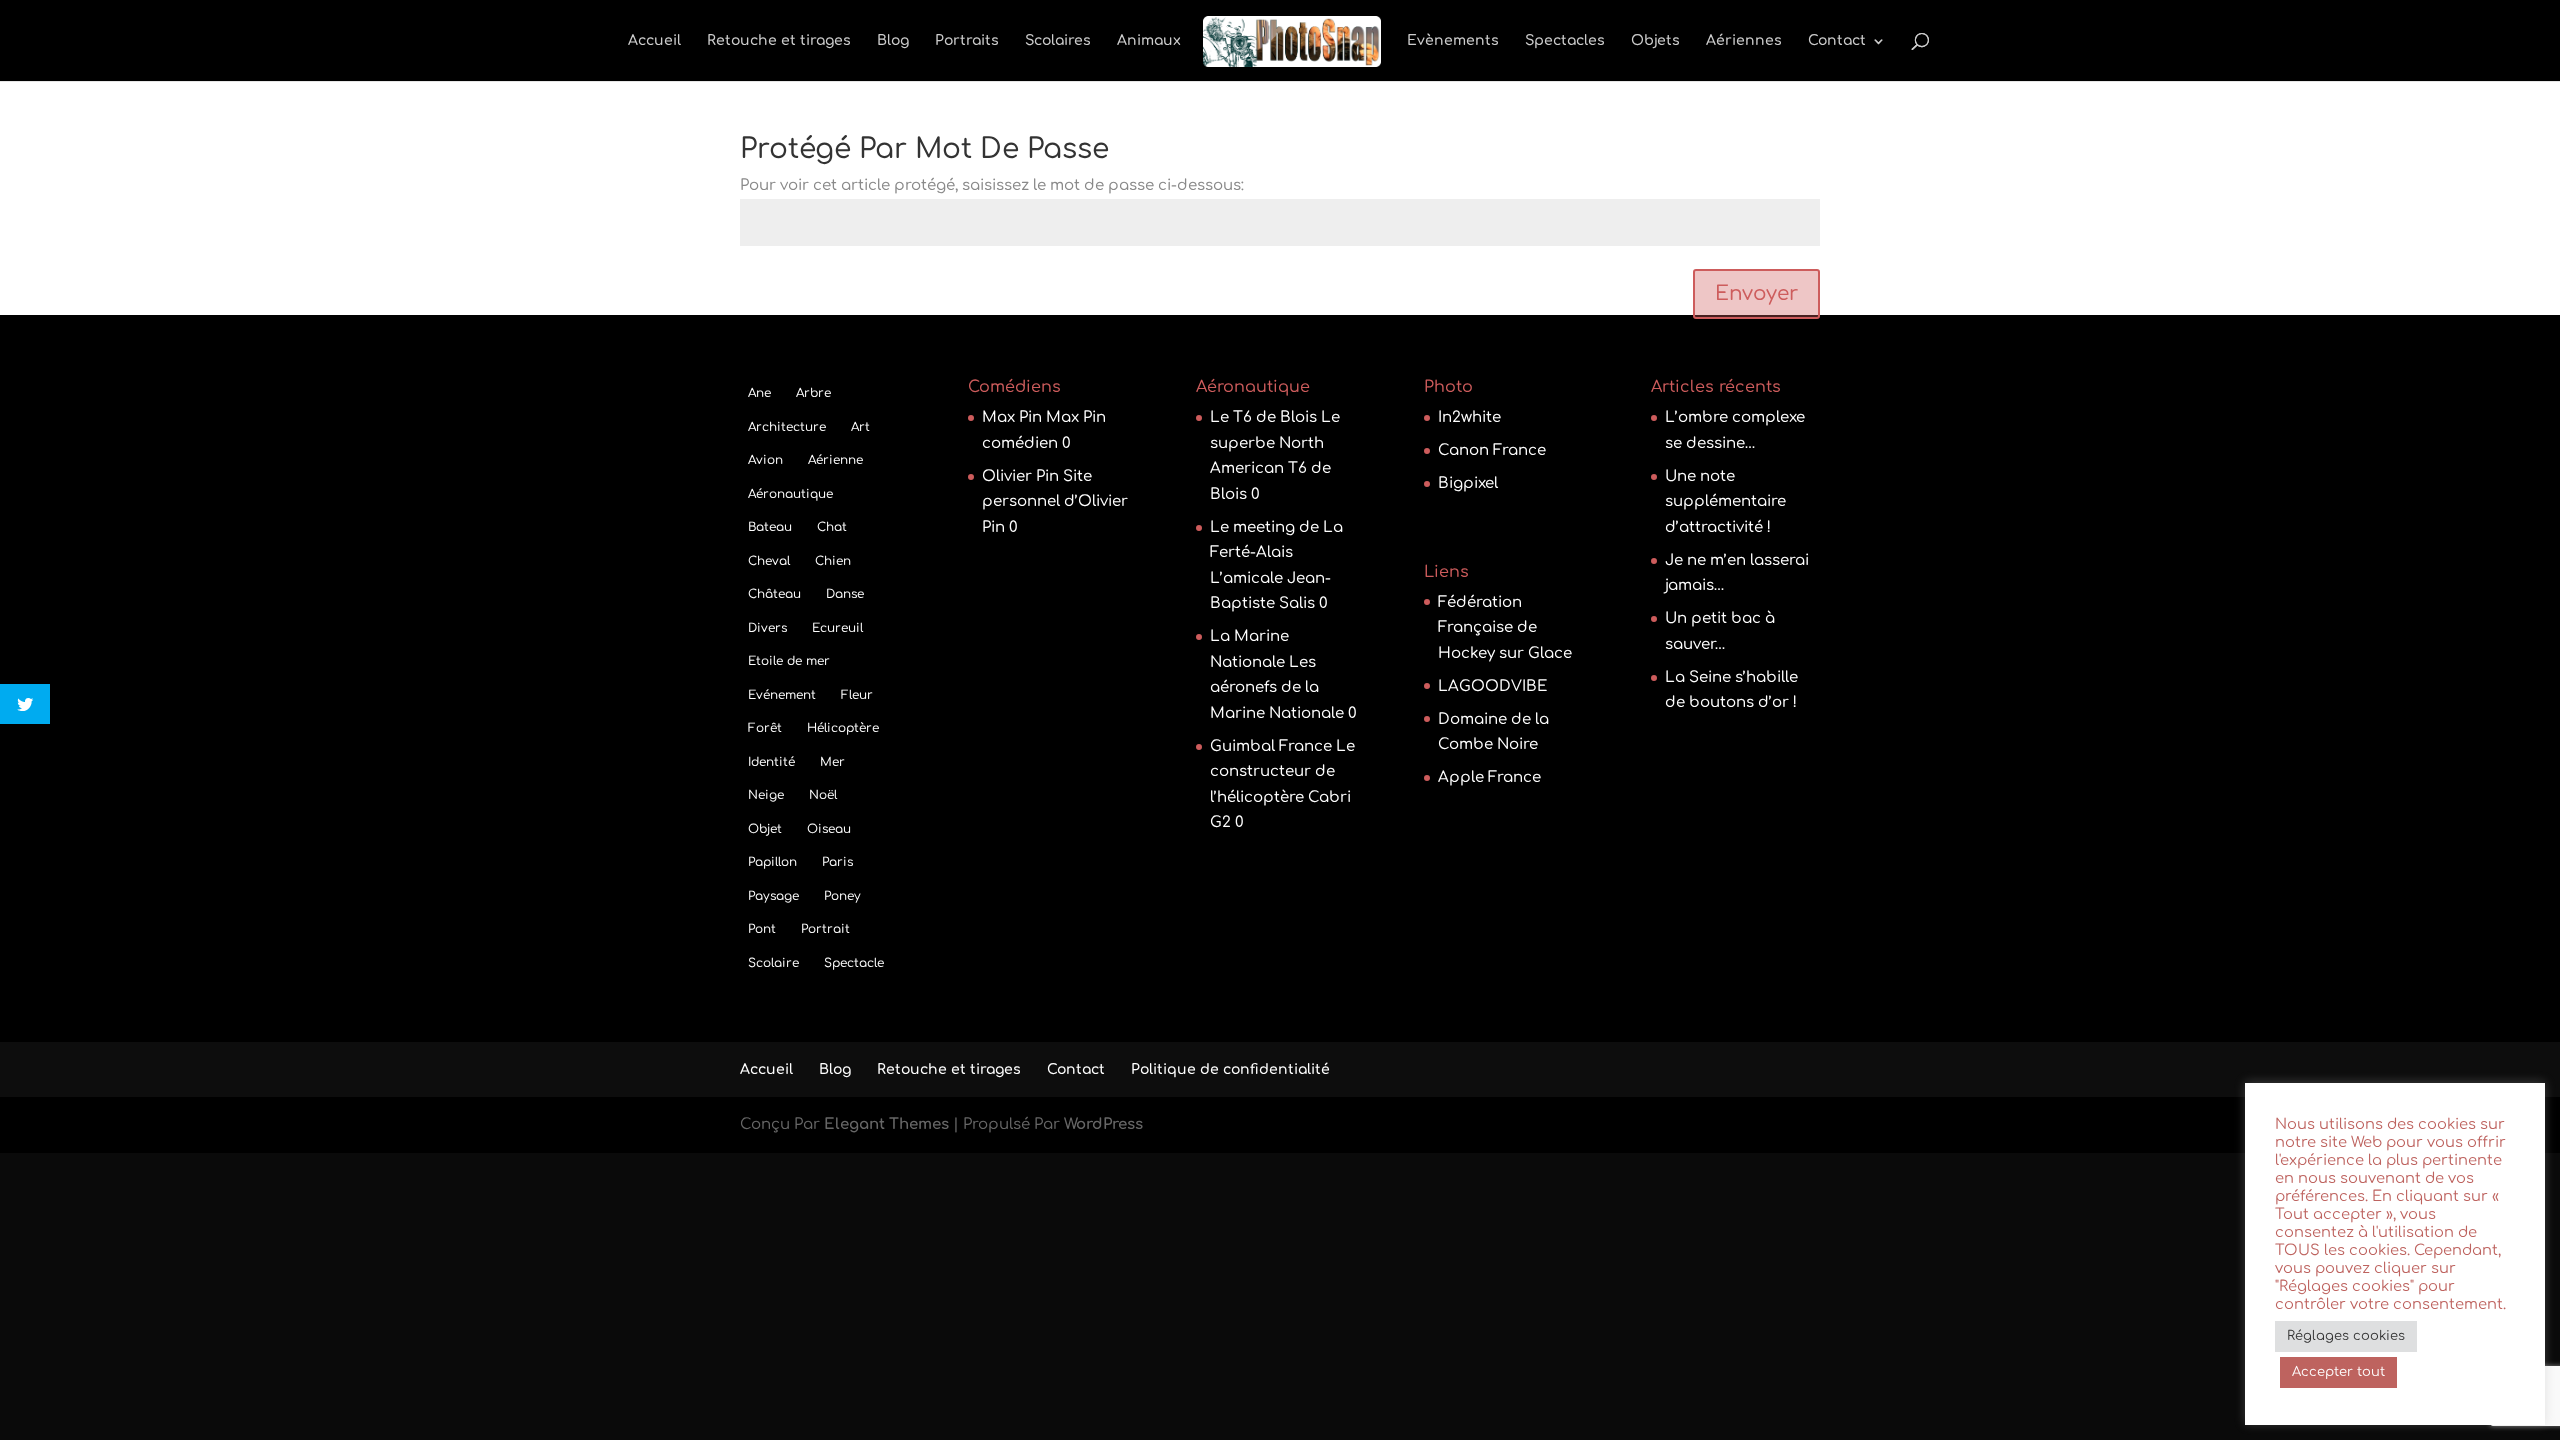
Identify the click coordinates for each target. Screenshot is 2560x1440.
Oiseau (829, 829)
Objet (765, 829)
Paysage (773, 896)
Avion (765, 460)
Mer (832, 762)
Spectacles (1565, 41)
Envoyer (1756, 293)
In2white (1469, 417)
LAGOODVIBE (1492, 686)
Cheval (769, 561)
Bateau (770, 527)
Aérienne (835, 460)
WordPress (1103, 1124)
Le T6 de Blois (1263, 417)
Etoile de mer (789, 661)
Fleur (857, 695)
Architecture (787, 427)
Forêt (765, 728)
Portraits (967, 41)
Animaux (1149, 41)
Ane (759, 393)
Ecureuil (837, 628)
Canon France (1492, 450)
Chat (832, 527)
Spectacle (854, 963)
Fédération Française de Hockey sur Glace (1505, 628)
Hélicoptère (843, 728)
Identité (771, 762)
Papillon (772, 862)
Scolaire (773, 963)
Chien (833, 561)
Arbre (813, 393)
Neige (766, 795)
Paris (837, 862)
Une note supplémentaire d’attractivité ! (1725, 502)
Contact (1837, 41)
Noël (823, 795)
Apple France (1489, 777)
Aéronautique (790, 494)
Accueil (654, 41)
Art (860, 427)
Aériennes (1744, 41)
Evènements (1453, 41)
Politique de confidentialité (1230, 1069)
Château (774, 594)
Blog (893, 41)
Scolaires (1058, 41)
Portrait (825, 929)
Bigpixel (1468, 483)
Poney (842, 896)
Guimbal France (1271, 746)
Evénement (782, 695)
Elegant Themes (886, 1124)
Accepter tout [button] (2338, 1372)
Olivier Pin (1020, 476)
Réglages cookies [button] (2346, 1336)
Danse (845, 594)
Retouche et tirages (779, 41)
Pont (762, 929)
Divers (767, 628)
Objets (1655, 41)
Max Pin (1012, 417)
